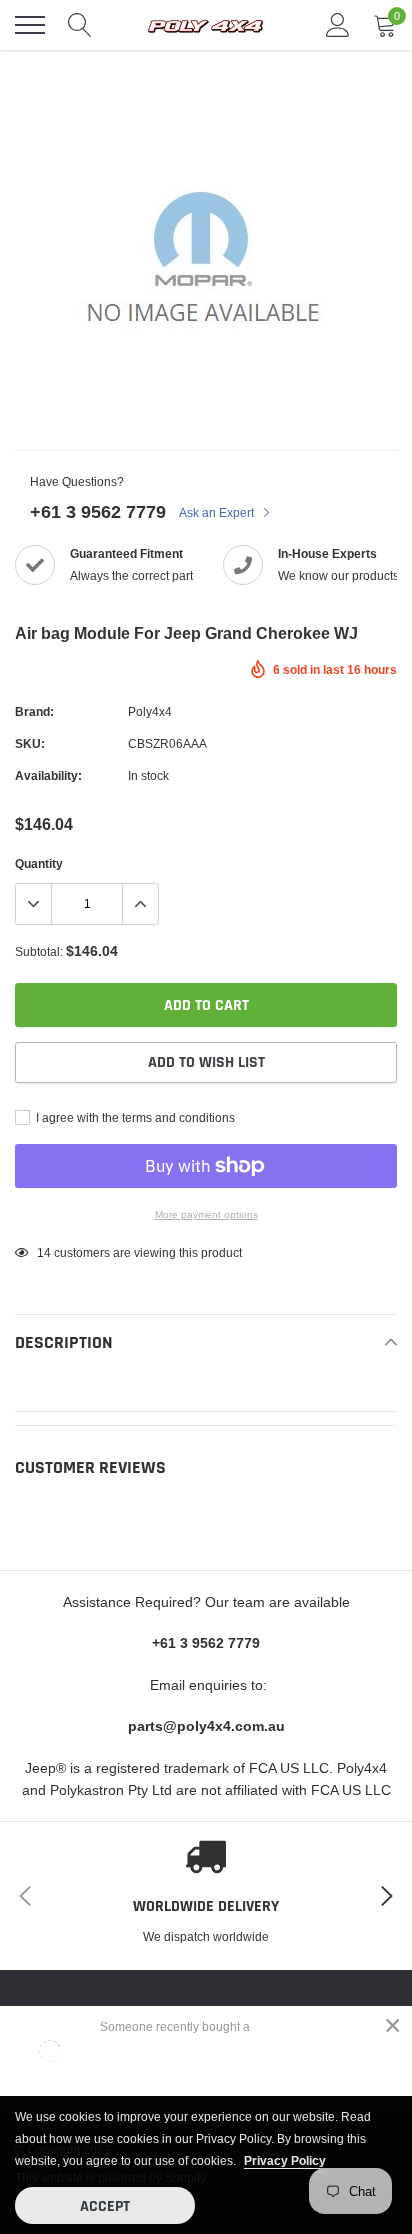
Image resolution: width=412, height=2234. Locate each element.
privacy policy (285, 2160)
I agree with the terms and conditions (134, 1117)
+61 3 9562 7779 (98, 511)
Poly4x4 (150, 711)
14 (44, 1252)
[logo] (206, 25)
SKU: (30, 743)
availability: (48, 775)
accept (105, 2206)
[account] (338, 24)
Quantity (39, 863)
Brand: (34, 711)
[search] (80, 25)
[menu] (30, 25)
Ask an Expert (218, 512)
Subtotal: (39, 951)
